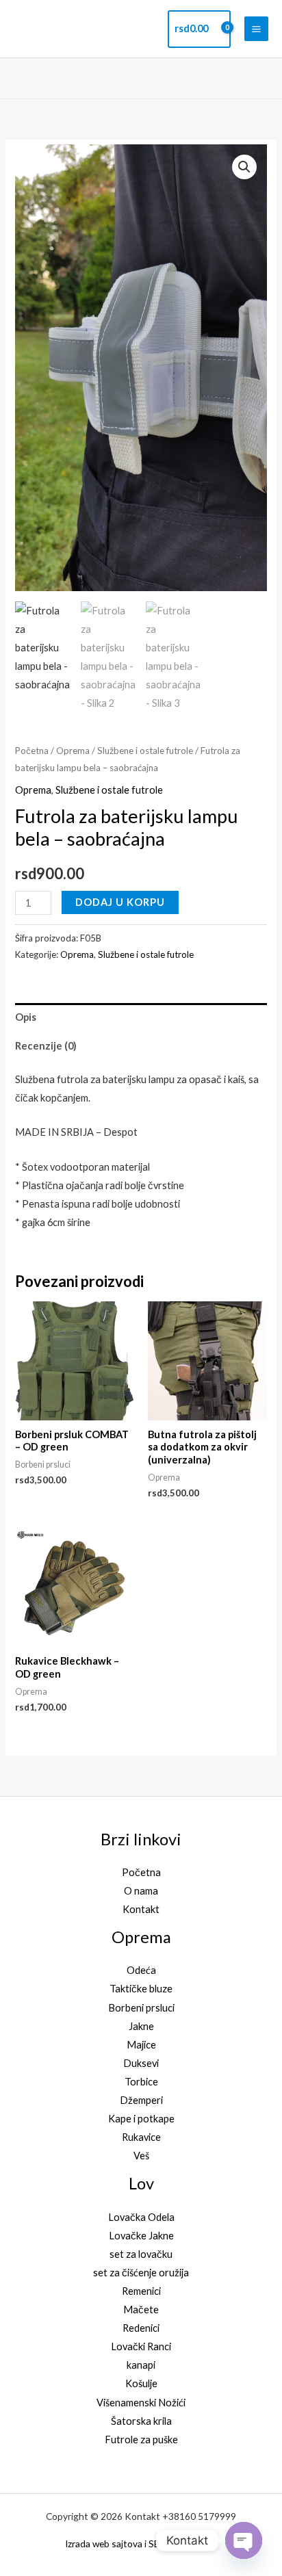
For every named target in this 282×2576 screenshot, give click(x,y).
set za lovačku (141, 2254)
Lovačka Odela (141, 2217)
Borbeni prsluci (141, 2008)
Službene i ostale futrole (145, 751)
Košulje (141, 2383)
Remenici (141, 2291)
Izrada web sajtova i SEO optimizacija (141, 2544)
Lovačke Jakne (141, 2236)
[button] (264, 78)
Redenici (141, 2328)
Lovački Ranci (141, 2346)
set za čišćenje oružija (141, 2273)
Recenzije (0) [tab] (46, 1046)
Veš (141, 2156)
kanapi (141, 2365)
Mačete (141, 2310)
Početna (32, 751)
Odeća (141, 1970)
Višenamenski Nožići (141, 2403)
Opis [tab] (26, 1017)
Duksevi (141, 2063)
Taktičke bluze (141, 1989)
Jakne (141, 2026)
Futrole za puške (141, 2440)
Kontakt (141, 1909)
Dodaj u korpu (120, 902)
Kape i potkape (141, 2119)
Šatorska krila (141, 2421)
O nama (141, 1891)
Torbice (141, 2082)
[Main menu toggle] (256, 28)
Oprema (73, 751)
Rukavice (141, 2137)
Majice (141, 2045)
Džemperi (141, 2100)
